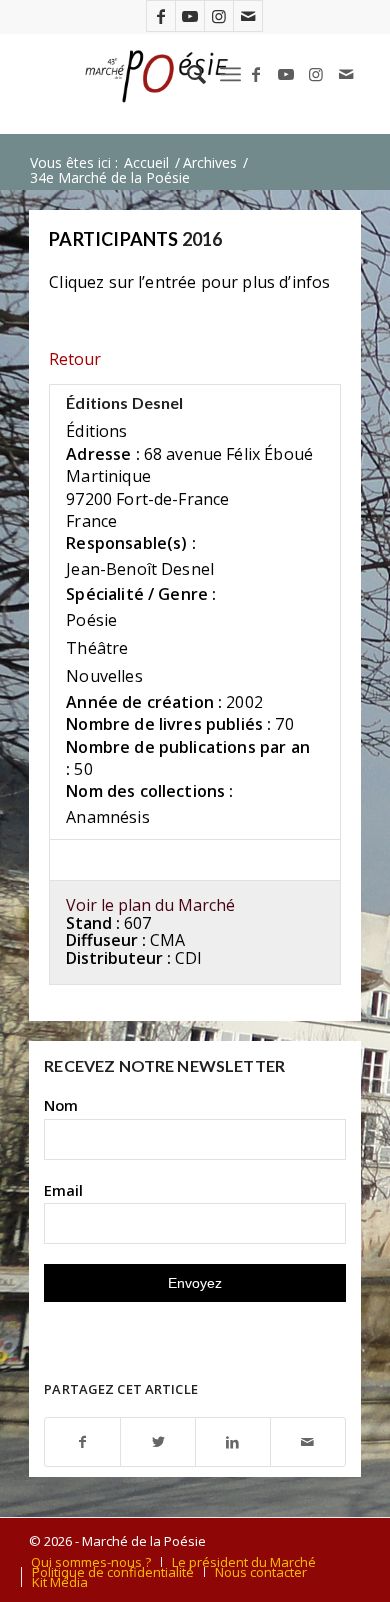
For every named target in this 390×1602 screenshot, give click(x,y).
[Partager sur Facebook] (82, 1442)
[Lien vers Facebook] (161, 16)
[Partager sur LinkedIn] (233, 1442)
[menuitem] (186, 74)
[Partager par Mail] (308, 1442)
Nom (61, 1105)
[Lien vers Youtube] (190, 16)
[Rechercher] (186, 74)
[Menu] (230, 74)
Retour (75, 359)
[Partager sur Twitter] (158, 1442)
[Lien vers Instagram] (219, 16)
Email (63, 1190)
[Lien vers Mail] (248, 16)
